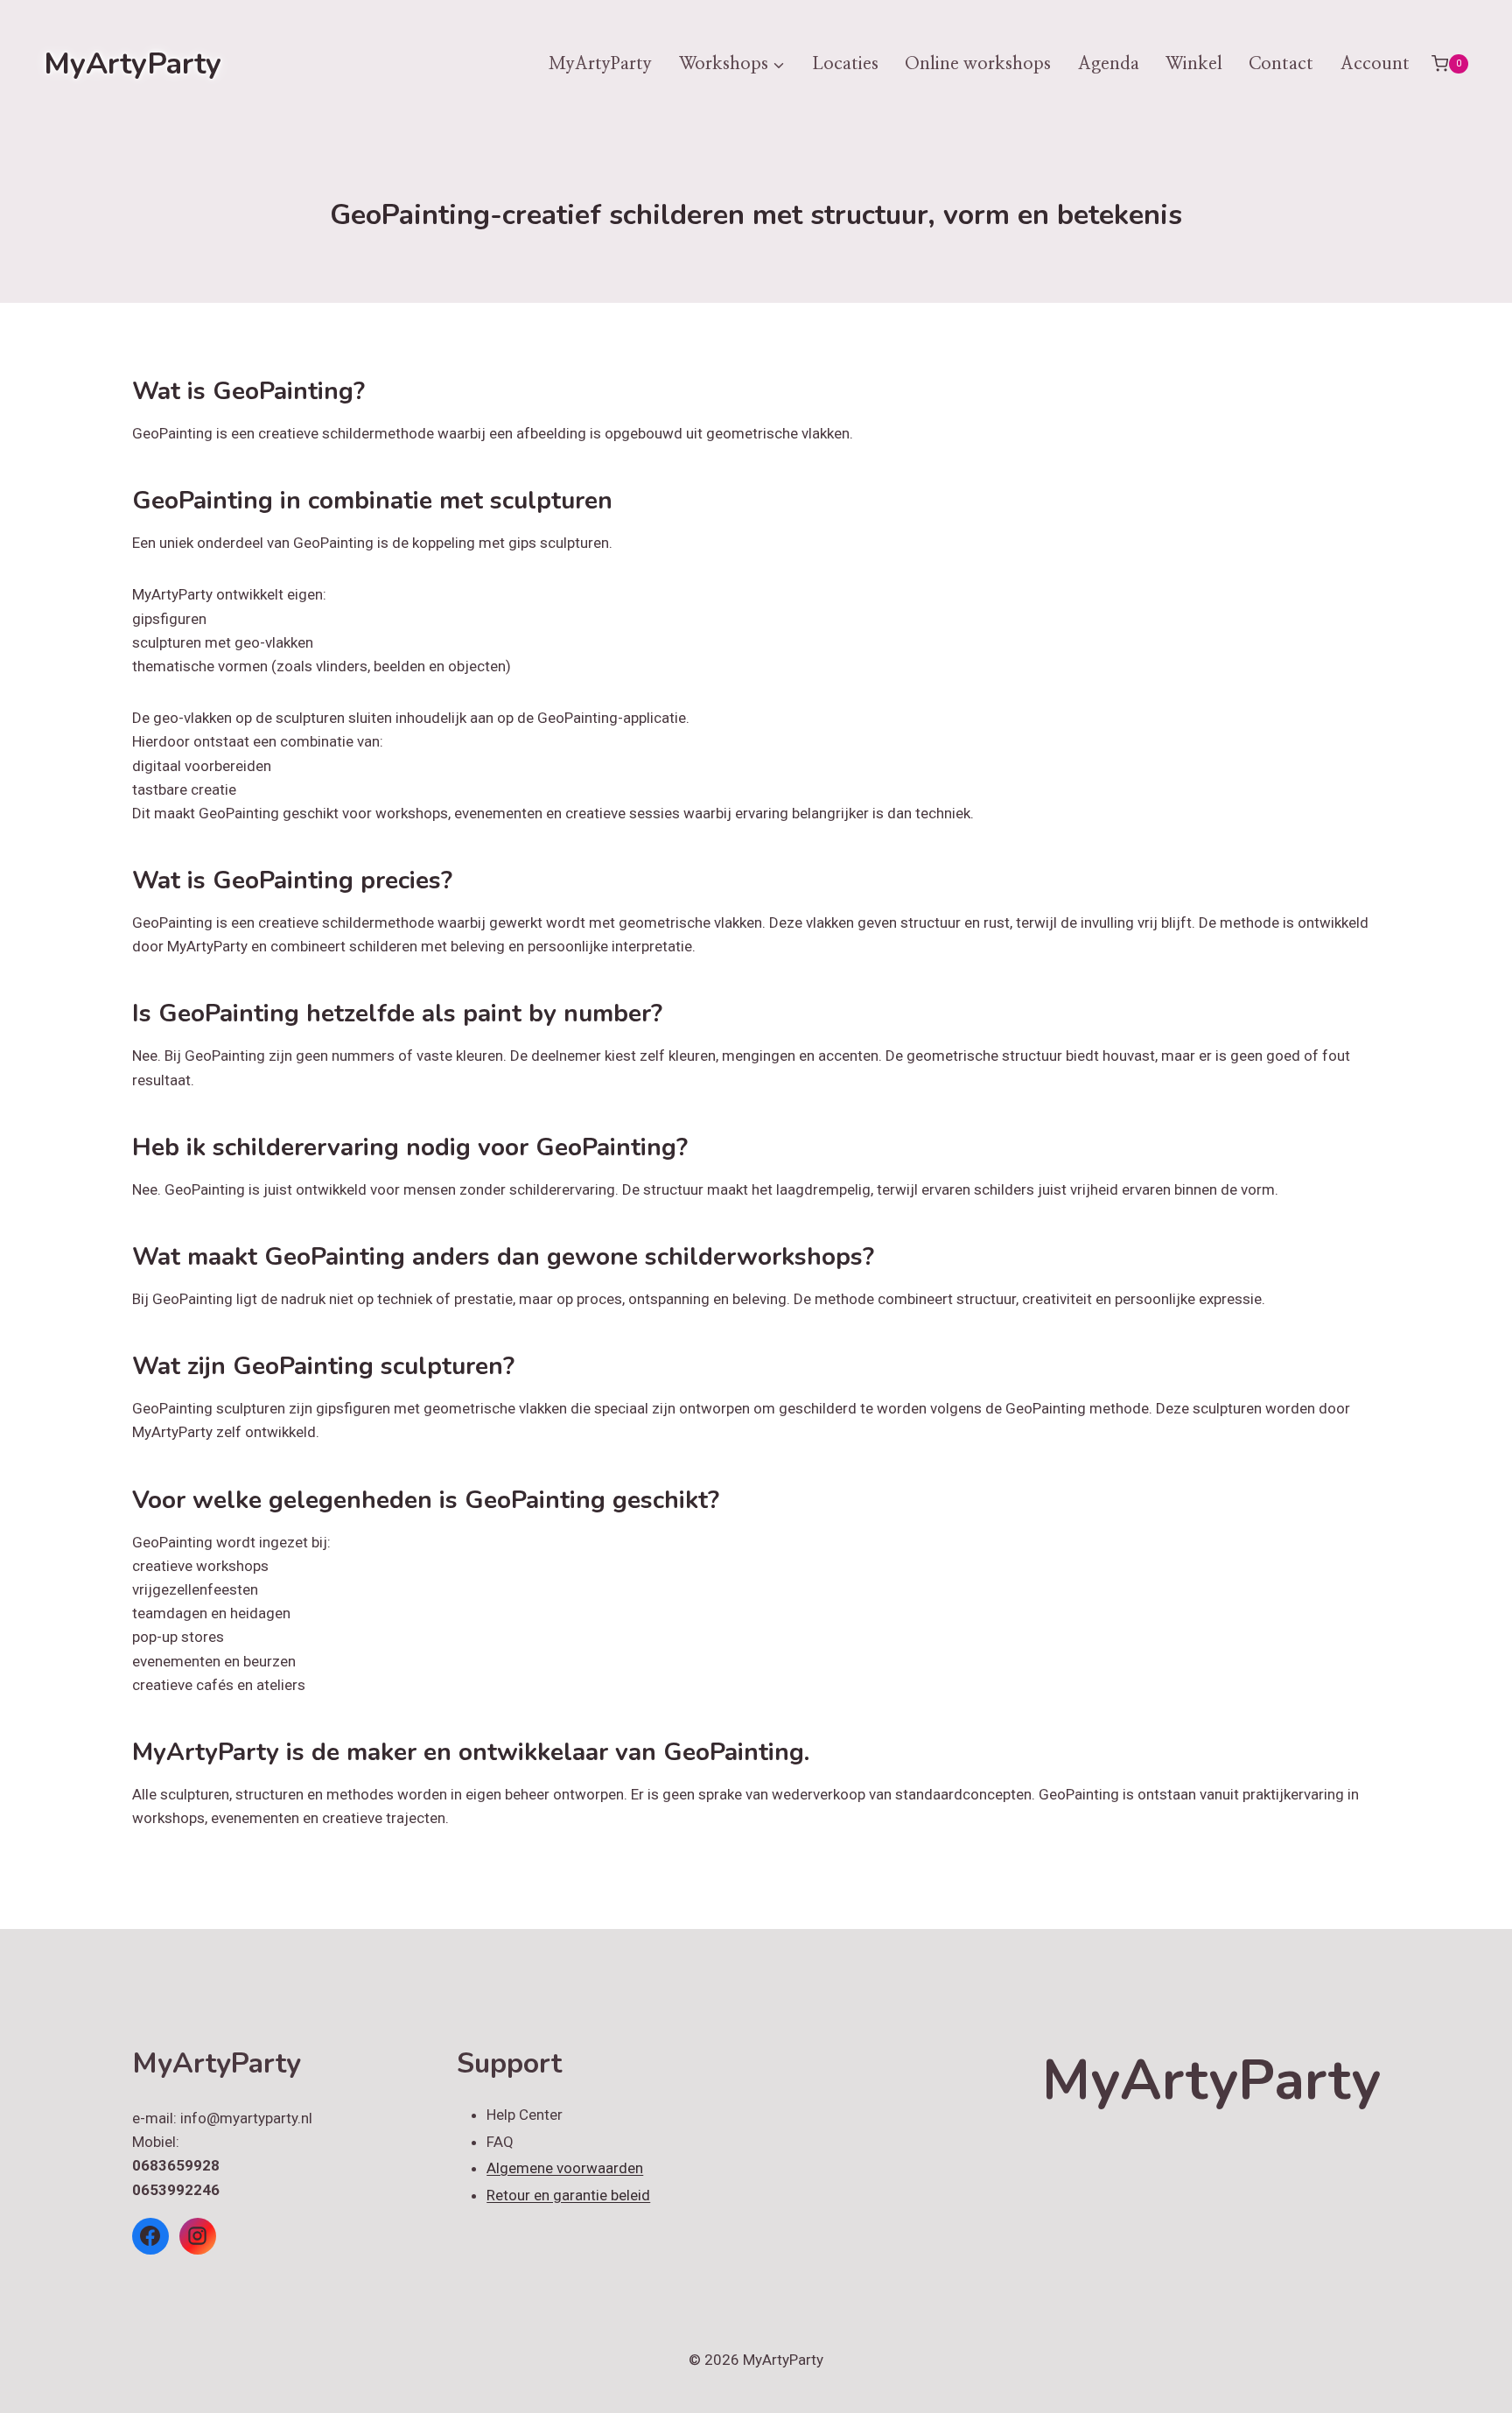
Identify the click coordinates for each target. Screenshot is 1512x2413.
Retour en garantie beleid (568, 2195)
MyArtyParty (600, 64)
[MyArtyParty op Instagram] (198, 2236)
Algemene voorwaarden (565, 2168)
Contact (1281, 64)
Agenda (1109, 64)
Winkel (1194, 64)
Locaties (845, 64)
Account (1375, 64)
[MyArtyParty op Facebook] (150, 2236)
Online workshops (978, 64)
